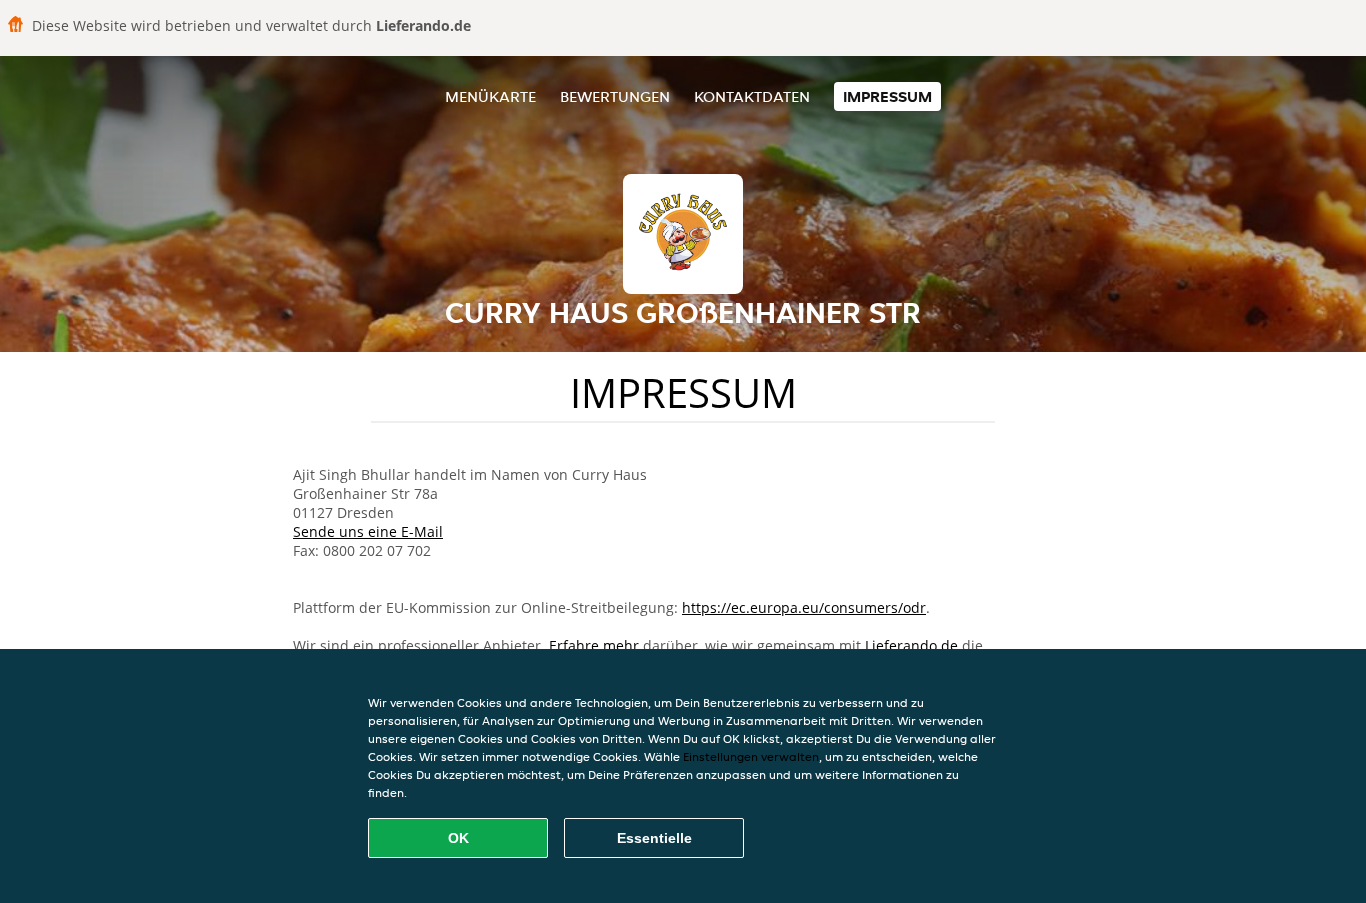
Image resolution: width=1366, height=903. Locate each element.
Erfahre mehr (594, 645)
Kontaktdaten (752, 96)
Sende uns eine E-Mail (368, 531)
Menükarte (490, 96)
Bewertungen (615, 96)
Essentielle (654, 838)
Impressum (887, 96)
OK (458, 838)
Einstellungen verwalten (751, 756)
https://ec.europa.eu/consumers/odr (804, 607)
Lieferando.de (911, 645)
